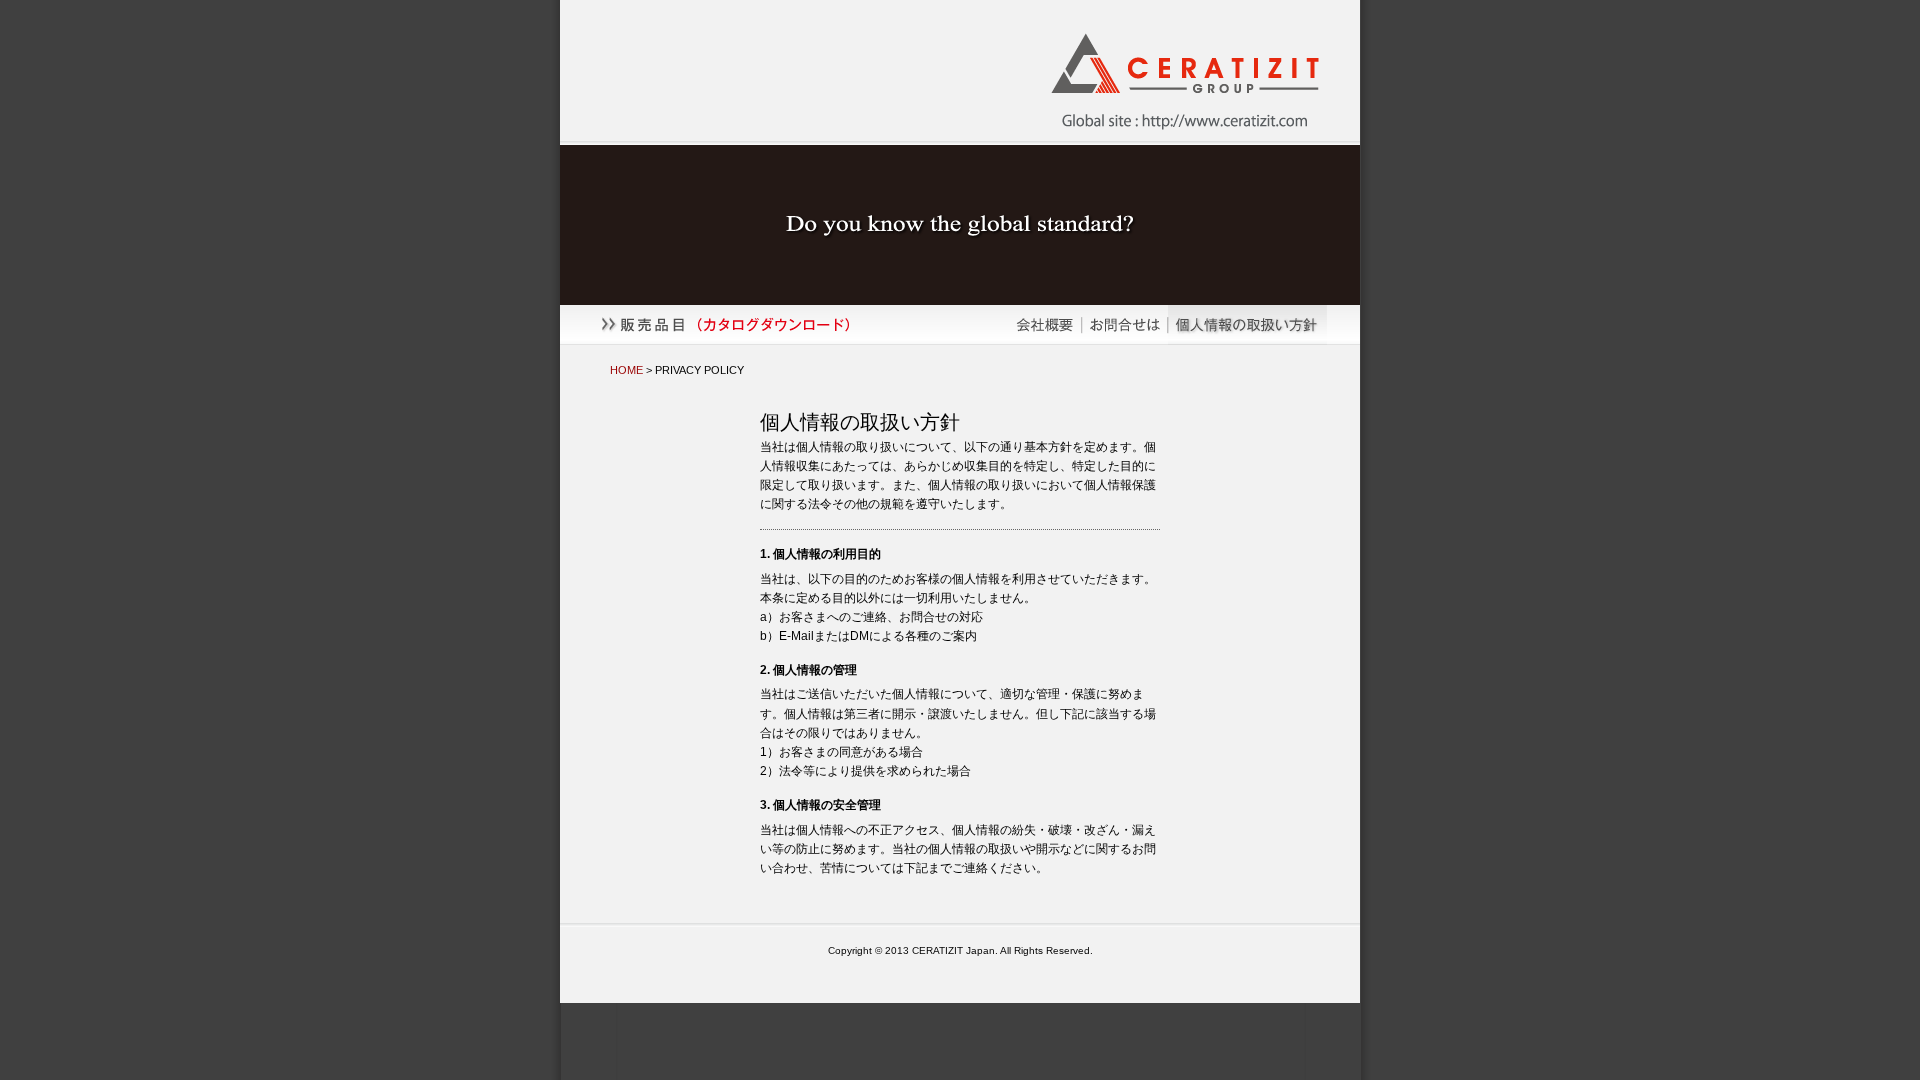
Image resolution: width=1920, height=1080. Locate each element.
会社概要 (1044, 325)
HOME (626, 370)
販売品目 (783, 325)
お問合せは (1125, 325)
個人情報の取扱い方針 (1264, 325)
